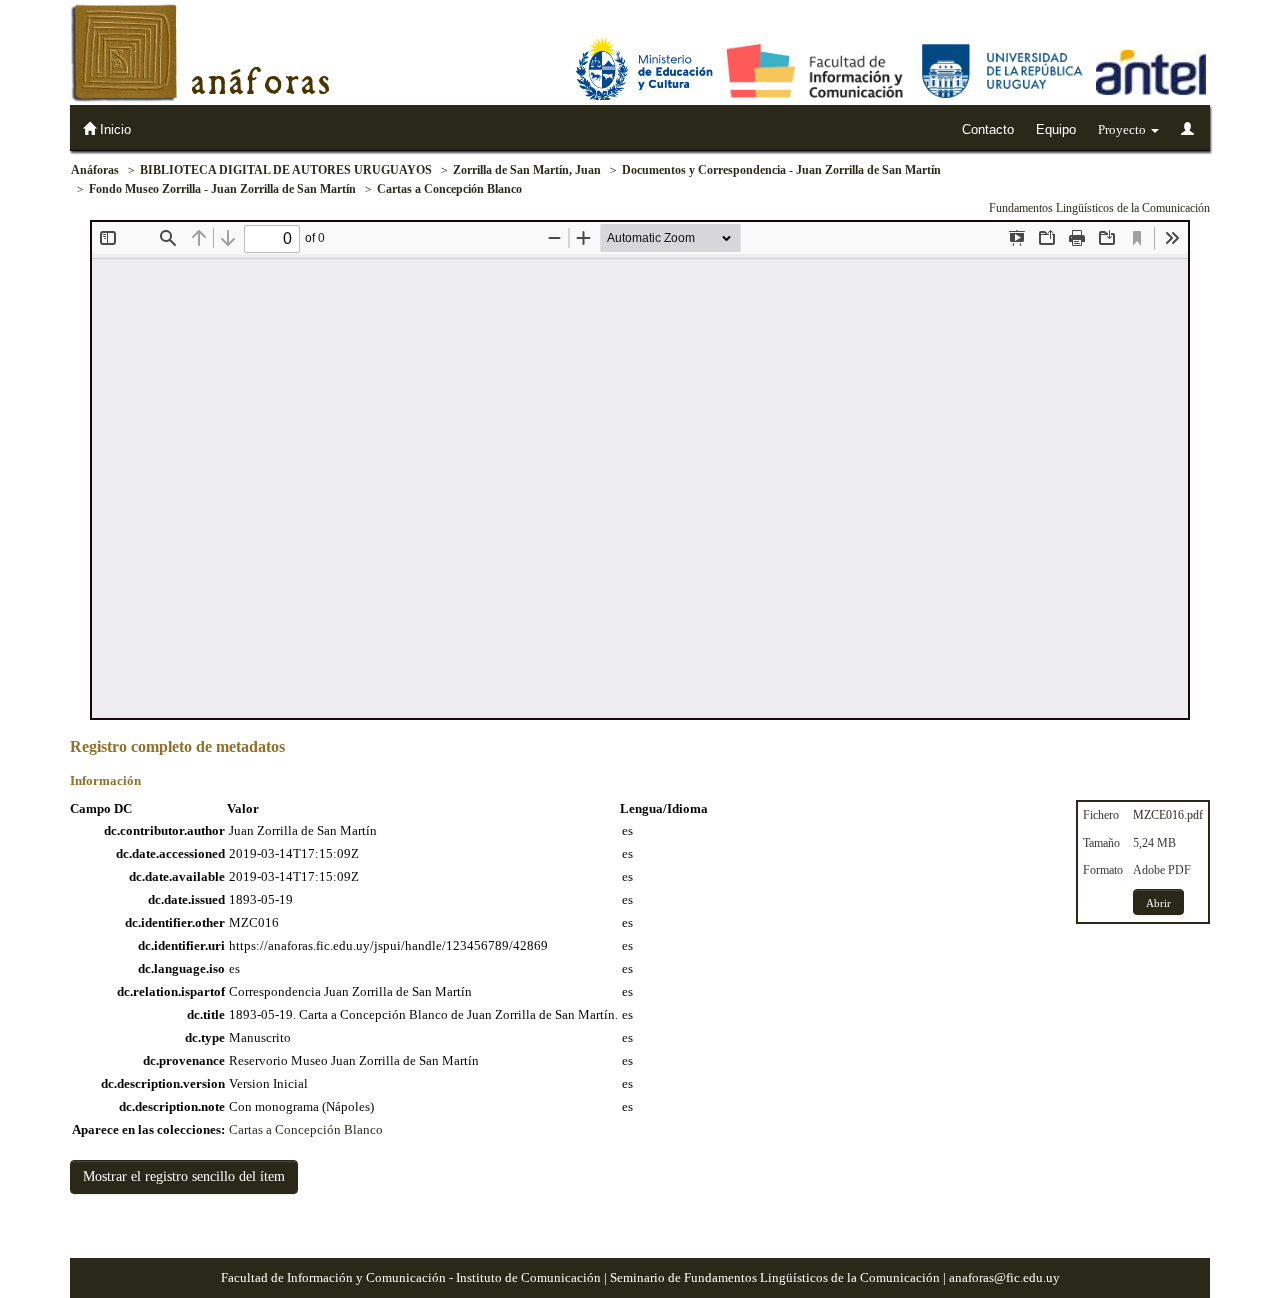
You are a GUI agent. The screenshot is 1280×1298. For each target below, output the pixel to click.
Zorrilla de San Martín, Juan (527, 170)
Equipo (1056, 129)
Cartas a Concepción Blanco (449, 189)
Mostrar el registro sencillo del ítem (184, 1176)
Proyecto (1123, 129)
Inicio (113, 129)
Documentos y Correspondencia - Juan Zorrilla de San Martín (781, 170)
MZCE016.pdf (1168, 815)
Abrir (1158, 903)
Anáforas (95, 170)
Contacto (988, 129)
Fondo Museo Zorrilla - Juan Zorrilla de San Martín (222, 189)
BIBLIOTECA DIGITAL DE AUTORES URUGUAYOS (286, 170)
